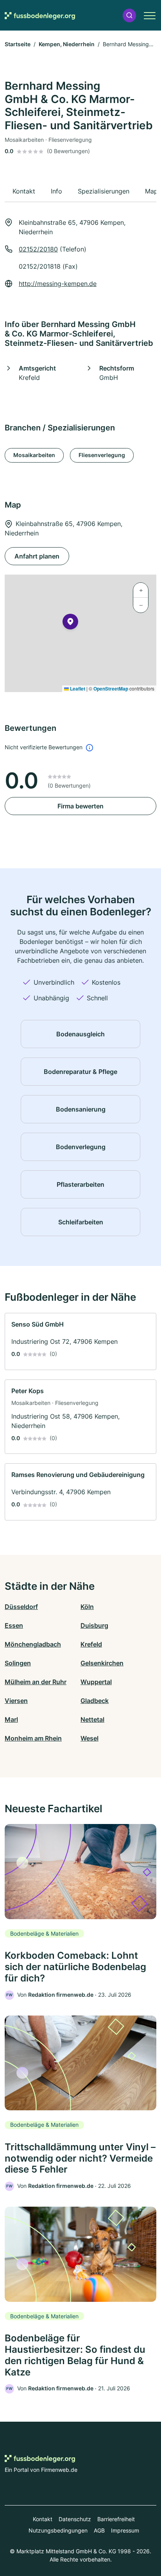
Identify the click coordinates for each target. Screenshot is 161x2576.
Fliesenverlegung (102, 455)
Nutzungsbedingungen (58, 2530)
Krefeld (91, 1644)
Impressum (125, 2530)
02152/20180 (38, 249)
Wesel (89, 1738)
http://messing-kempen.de (58, 284)
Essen (14, 1625)
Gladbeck (95, 1701)
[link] (80, 1341)
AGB (99, 2530)
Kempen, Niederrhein (67, 44)
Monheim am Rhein (33, 1738)
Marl (11, 1719)
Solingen (18, 1663)
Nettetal (92, 1719)
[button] (129, 15)
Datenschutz (75, 2519)
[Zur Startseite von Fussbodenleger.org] (40, 15)
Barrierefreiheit (116, 2519)
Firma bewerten (80, 806)
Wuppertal (96, 1682)
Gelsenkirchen (102, 1663)
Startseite (18, 44)
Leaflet (77, 689)
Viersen (16, 1701)
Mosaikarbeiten (34, 455)
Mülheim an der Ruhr (36, 1682)
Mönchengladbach (33, 1644)
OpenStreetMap (111, 689)
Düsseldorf (21, 1607)
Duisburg (94, 1625)
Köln (87, 1607)
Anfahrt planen (37, 556)
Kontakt (43, 2519)
